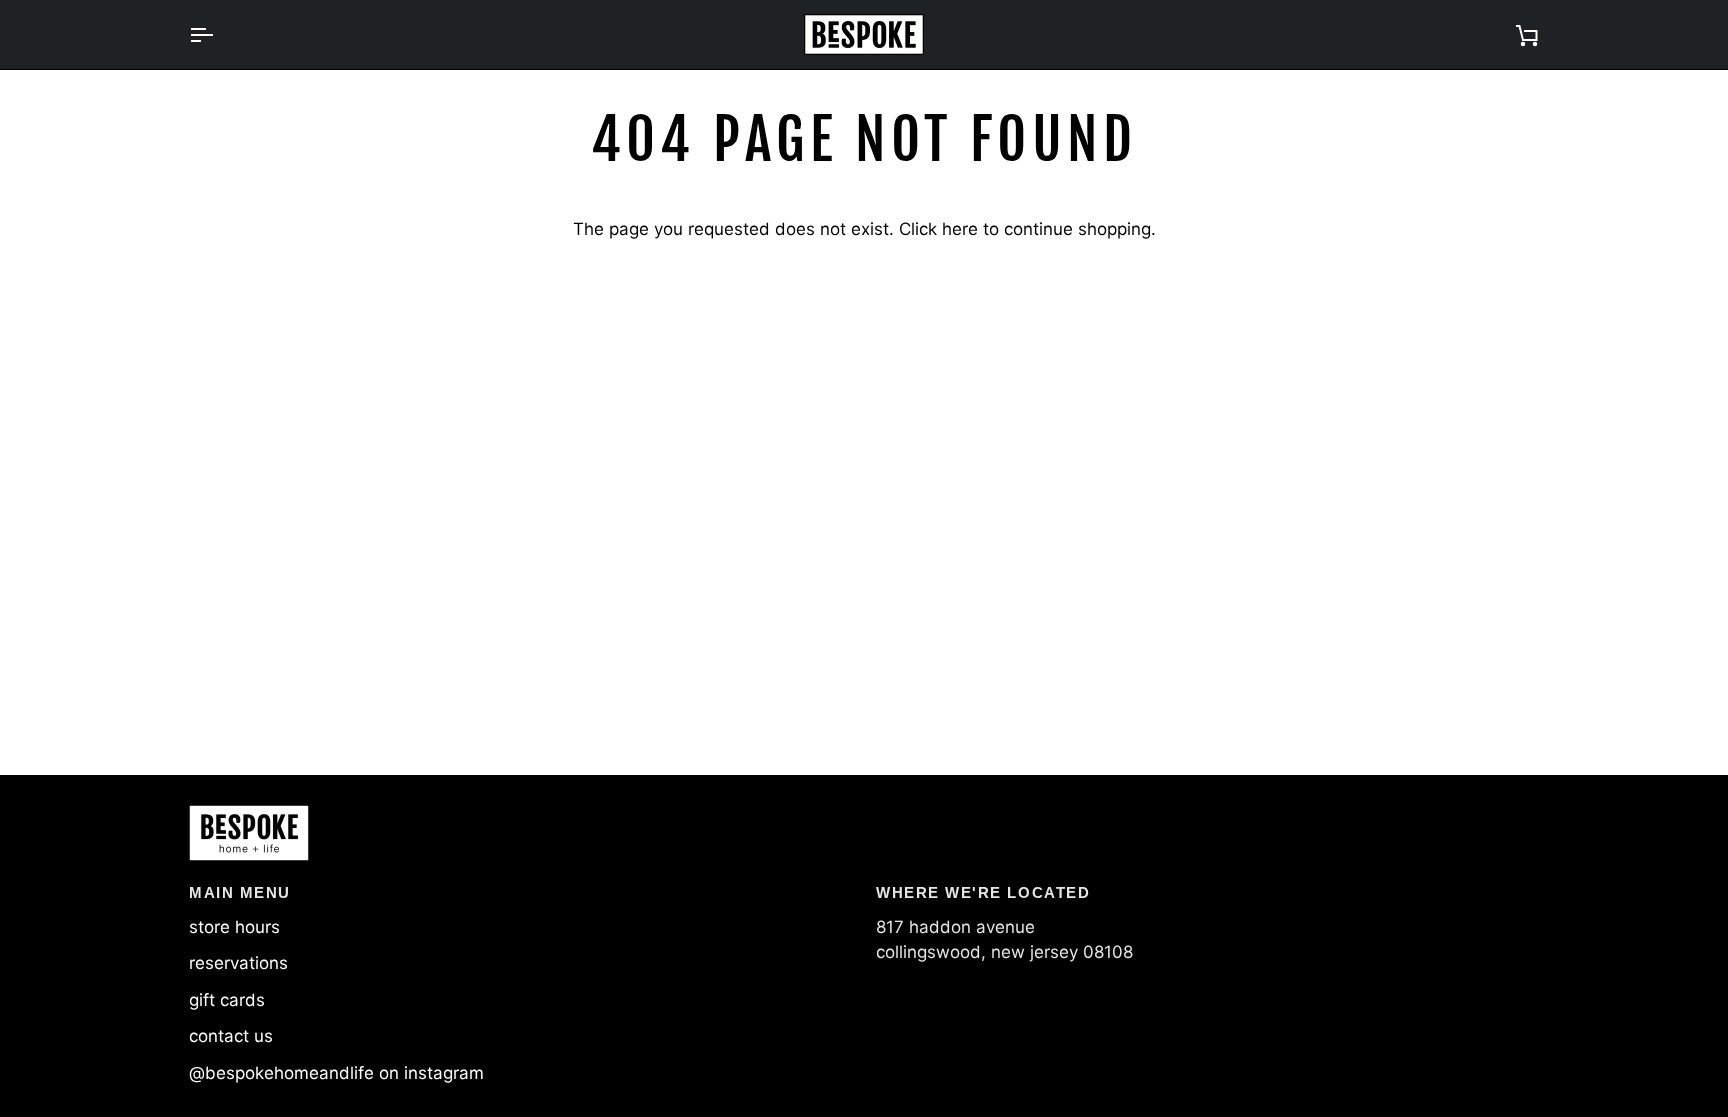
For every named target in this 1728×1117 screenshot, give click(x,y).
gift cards (227, 1000)
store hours (234, 927)
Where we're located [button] (983, 892)
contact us (231, 1036)
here (960, 229)
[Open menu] (219, 34)
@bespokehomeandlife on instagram (336, 1073)
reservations (238, 963)
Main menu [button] (240, 892)
